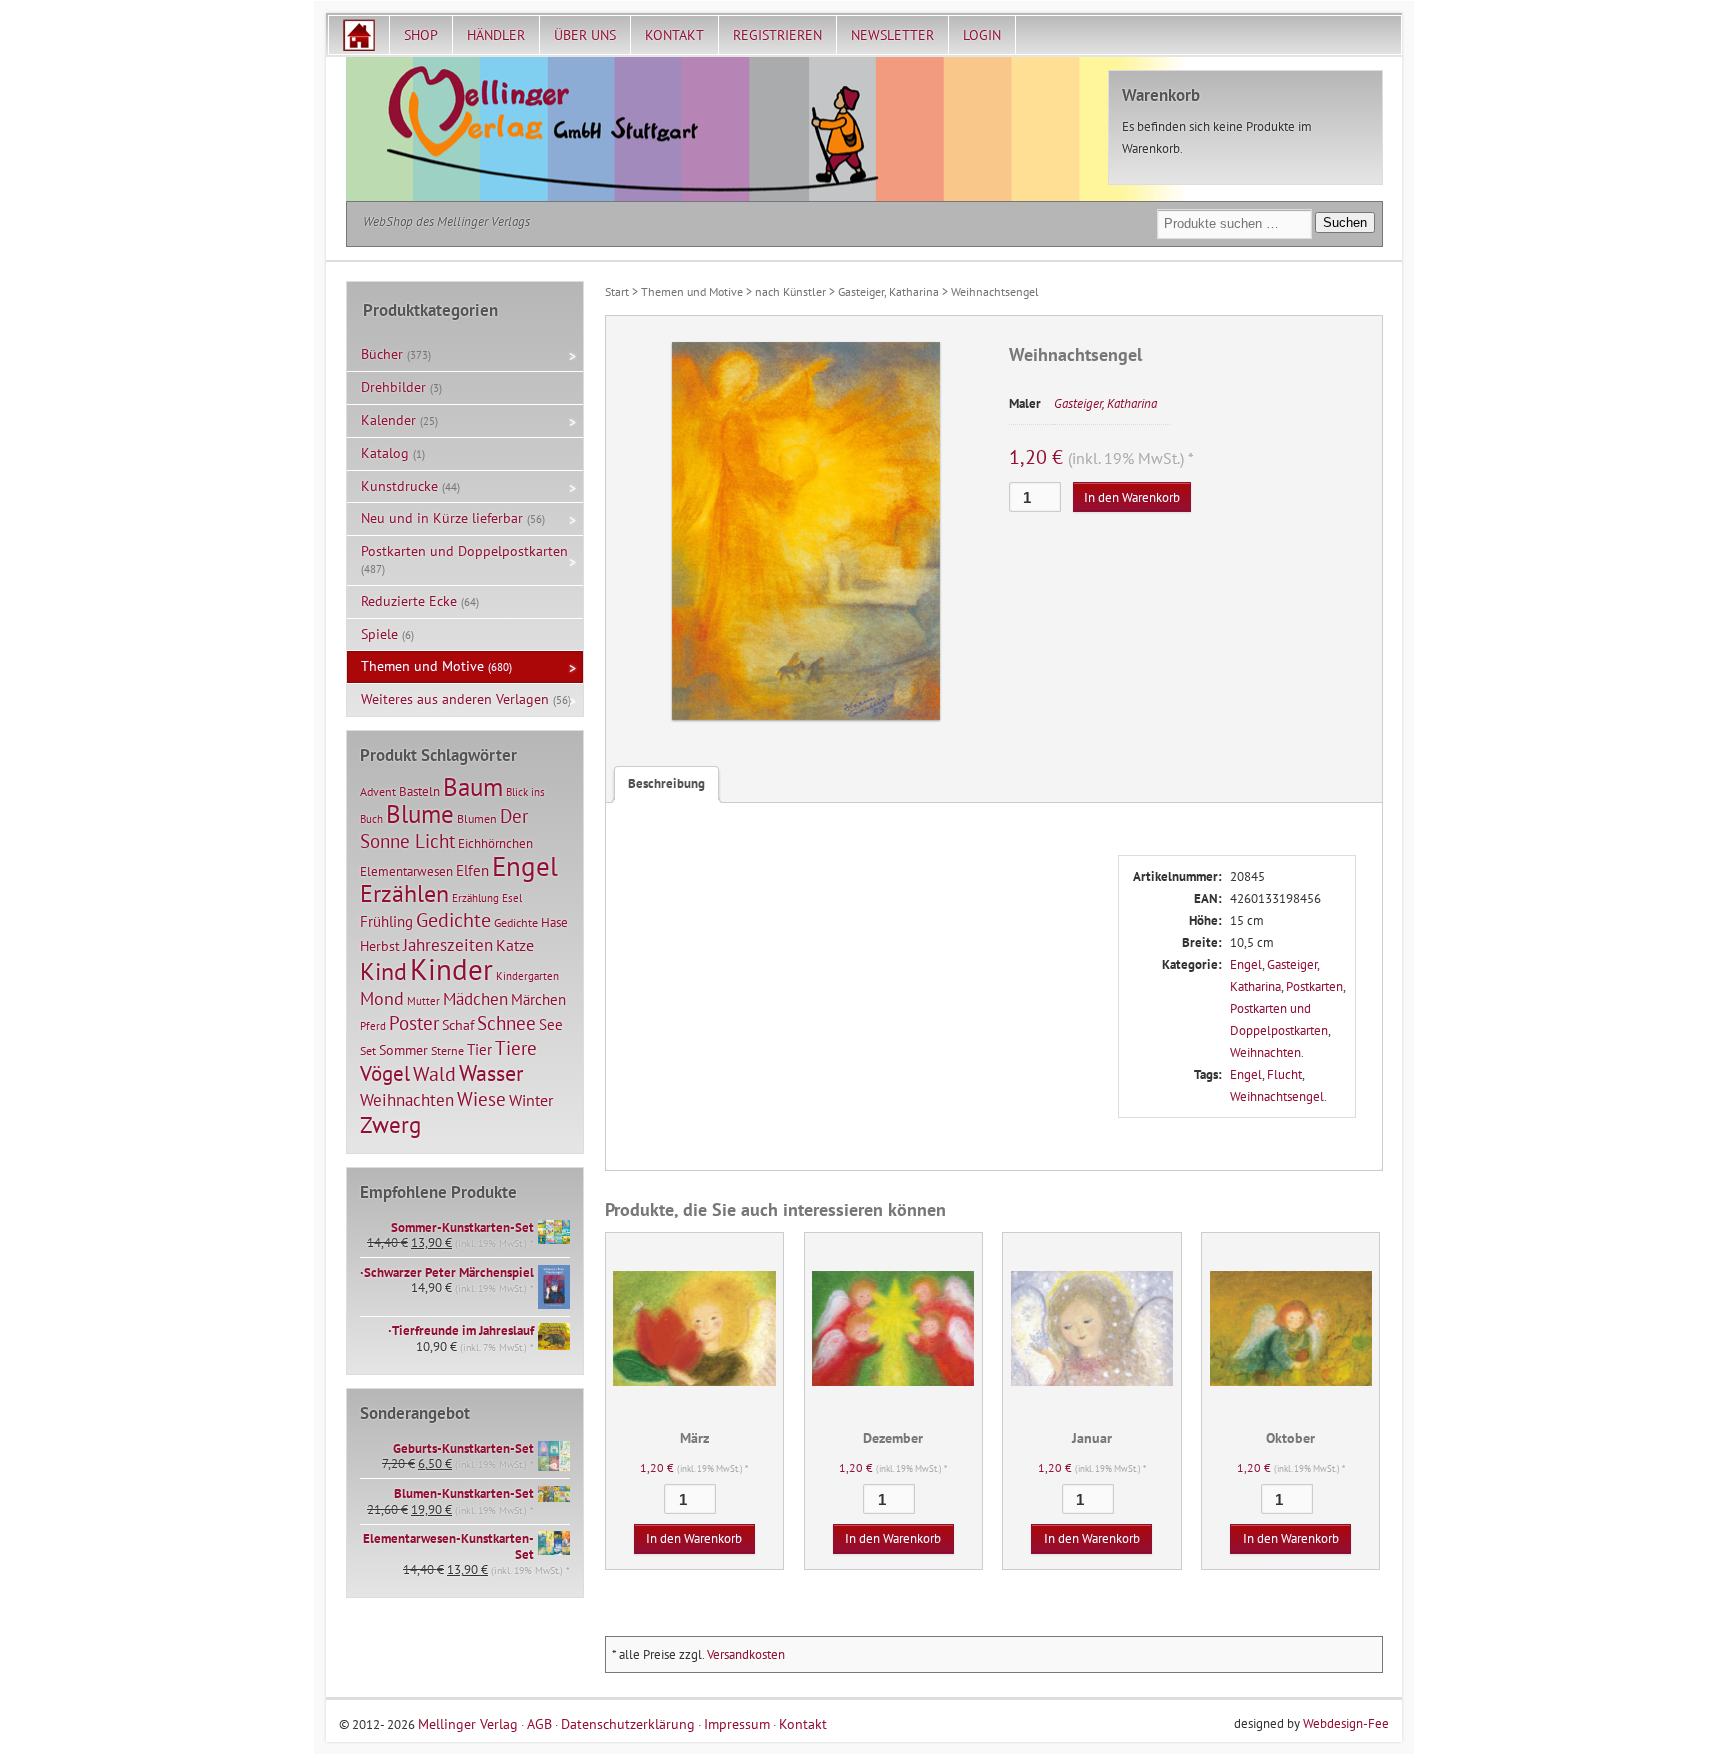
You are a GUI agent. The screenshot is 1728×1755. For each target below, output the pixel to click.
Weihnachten (1265, 1052)
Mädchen (475, 998)
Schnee (506, 1023)
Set (368, 1050)
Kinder (451, 969)
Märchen (538, 999)
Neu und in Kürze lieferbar (442, 518)
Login (982, 35)
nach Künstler (790, 291)
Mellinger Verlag (468, 1723)
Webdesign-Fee (1346, 1723)
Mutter (423, 1001)
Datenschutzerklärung (628, 1723)
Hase (554, 922)
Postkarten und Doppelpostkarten (464, 551)
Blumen (477, 818)
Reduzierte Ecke (409, 601)
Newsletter (892, 35)
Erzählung (475, 898)
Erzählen (404, 893)
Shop (421, 35)
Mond (382, 998)
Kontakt (674, 35)
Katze (515, 944)
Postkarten (1314, 986)
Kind (383, 971)
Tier (479, 1049)
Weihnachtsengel (1277, 1096)
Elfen (472, 870)
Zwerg (390, 1124)
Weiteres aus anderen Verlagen (455, 699)
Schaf (458, 1025)
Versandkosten (746, 1654)
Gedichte (453, 919)
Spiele (379, 634)
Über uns (585, 35)
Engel (1246, 964)
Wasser (491, 1073)
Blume (420, 814)
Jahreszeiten (448, 944)
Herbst (380, 946)
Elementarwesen (406, 871)
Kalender (388, 420)
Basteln (419, 791)
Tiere (516, 1047)
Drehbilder (393, 387)
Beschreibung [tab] (666, 783)
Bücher (382, 354)
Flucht (1284, 1074)
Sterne (447, 1050)
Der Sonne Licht (444, 828)
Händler (496, 35)
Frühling (386, 921)
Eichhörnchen (495, 843)
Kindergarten (527, 976)
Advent (378, 791)
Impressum (737, 1723)
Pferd (373, 1026)
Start (617, 291)
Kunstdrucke (399, 486)
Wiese (481, 1099)
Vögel (385, 1073)
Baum (473, 786)
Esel (512, 898)
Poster (414, 1023)
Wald (434, 1074)
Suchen (1345, 222)
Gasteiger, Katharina (888, 291)
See (551, 1024)
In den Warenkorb (1132, 497)
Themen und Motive (692, 291)
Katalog (385, 453)
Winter (531, 1100)
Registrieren (777, 35)
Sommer (403, 1050)
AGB (539, 1723)
